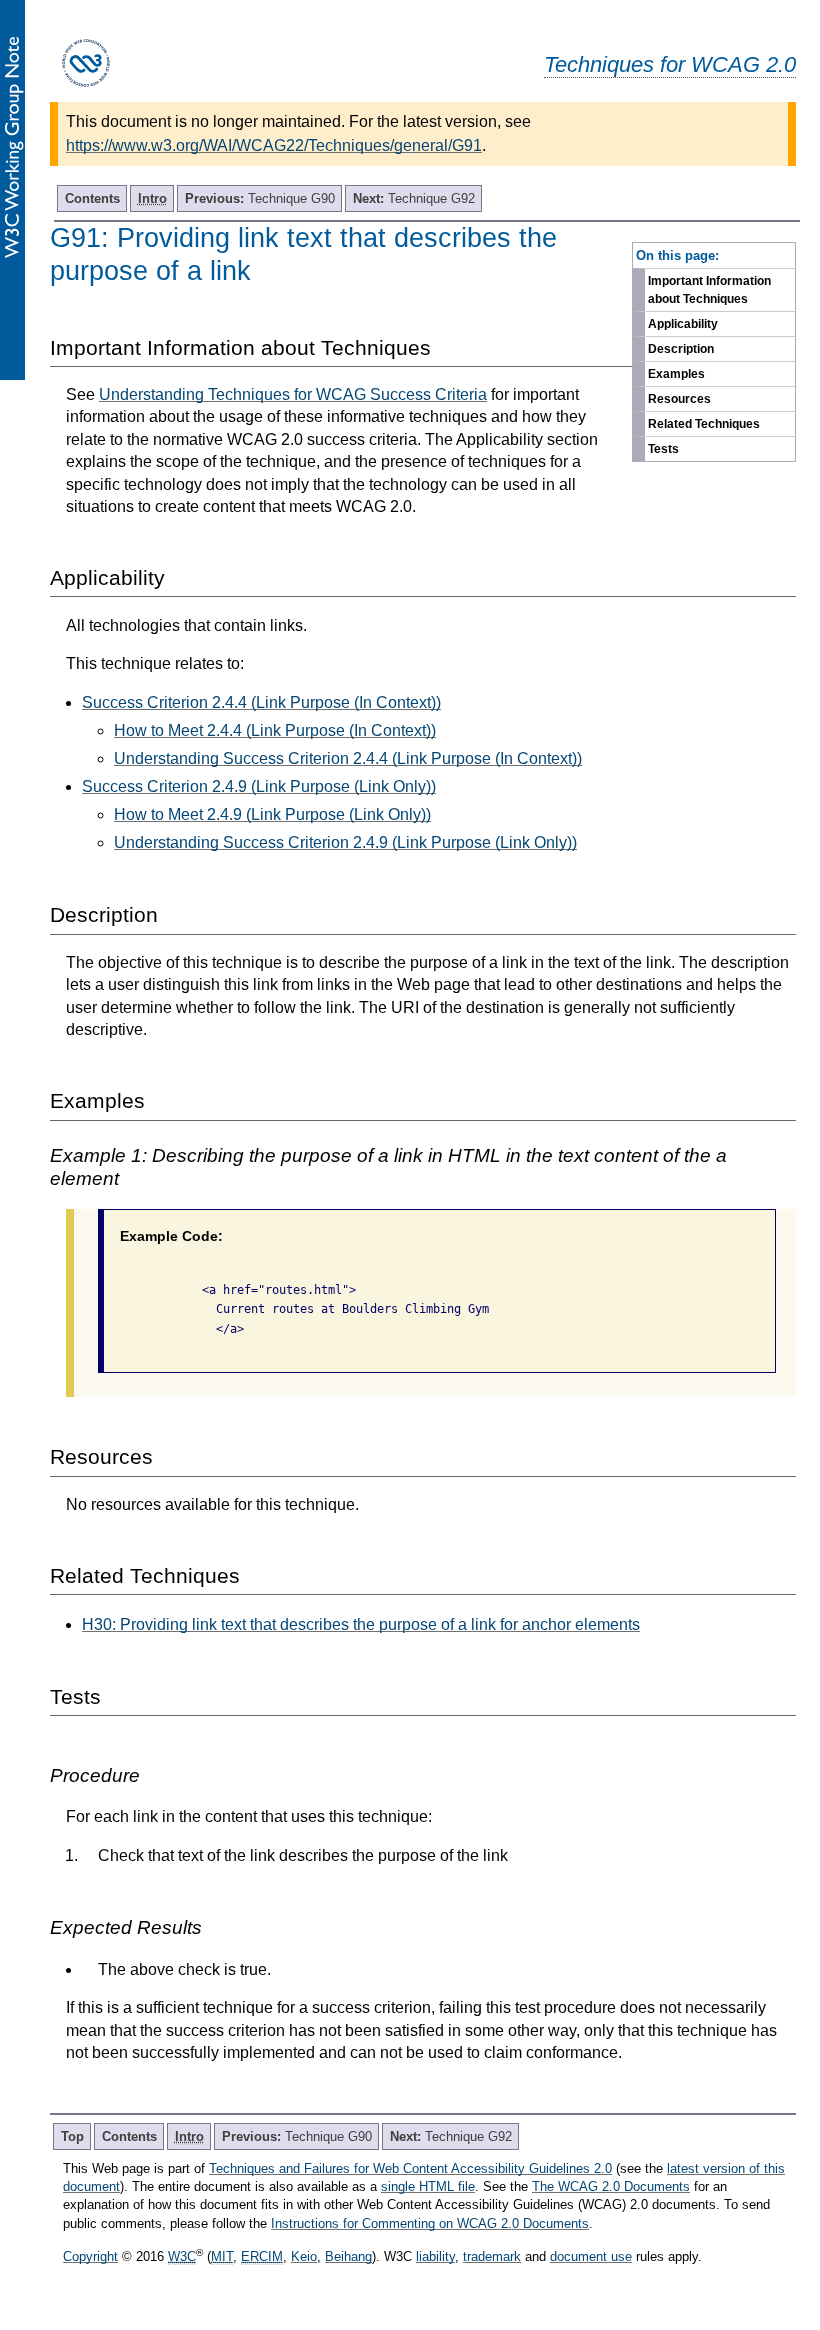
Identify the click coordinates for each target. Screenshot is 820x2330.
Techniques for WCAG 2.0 (670, 64)
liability (435, 2256)
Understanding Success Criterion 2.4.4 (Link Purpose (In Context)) (348, 758)
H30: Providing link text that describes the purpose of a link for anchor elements (361, 1624)
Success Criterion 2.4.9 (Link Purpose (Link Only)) (259, 786)
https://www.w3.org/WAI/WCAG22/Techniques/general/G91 (274, 145)
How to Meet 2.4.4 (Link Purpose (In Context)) (275, 730)
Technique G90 (260, 198)
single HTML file (428, 2186)
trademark (492, 2256)
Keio (304, 2256)
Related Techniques (704, 424)
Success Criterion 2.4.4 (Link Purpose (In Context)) (261, 702)
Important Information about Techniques (709, 290)
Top (72, 2136)
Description (681, 349)
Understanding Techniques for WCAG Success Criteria (293, 394)
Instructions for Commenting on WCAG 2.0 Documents (430, 2223)
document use (591, 2256)
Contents (92, 198)
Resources (679, 399)
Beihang (348, 2256)
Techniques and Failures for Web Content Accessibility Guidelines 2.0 (410, 2168)
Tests (663, 449)
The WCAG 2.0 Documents (611, 2186)
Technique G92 (414, 198)
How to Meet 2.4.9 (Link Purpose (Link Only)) (272, 814)
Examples (676, 374)
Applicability (683, 324)
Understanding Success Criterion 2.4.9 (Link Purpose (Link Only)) (345, 842)
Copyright (90, 2256)
